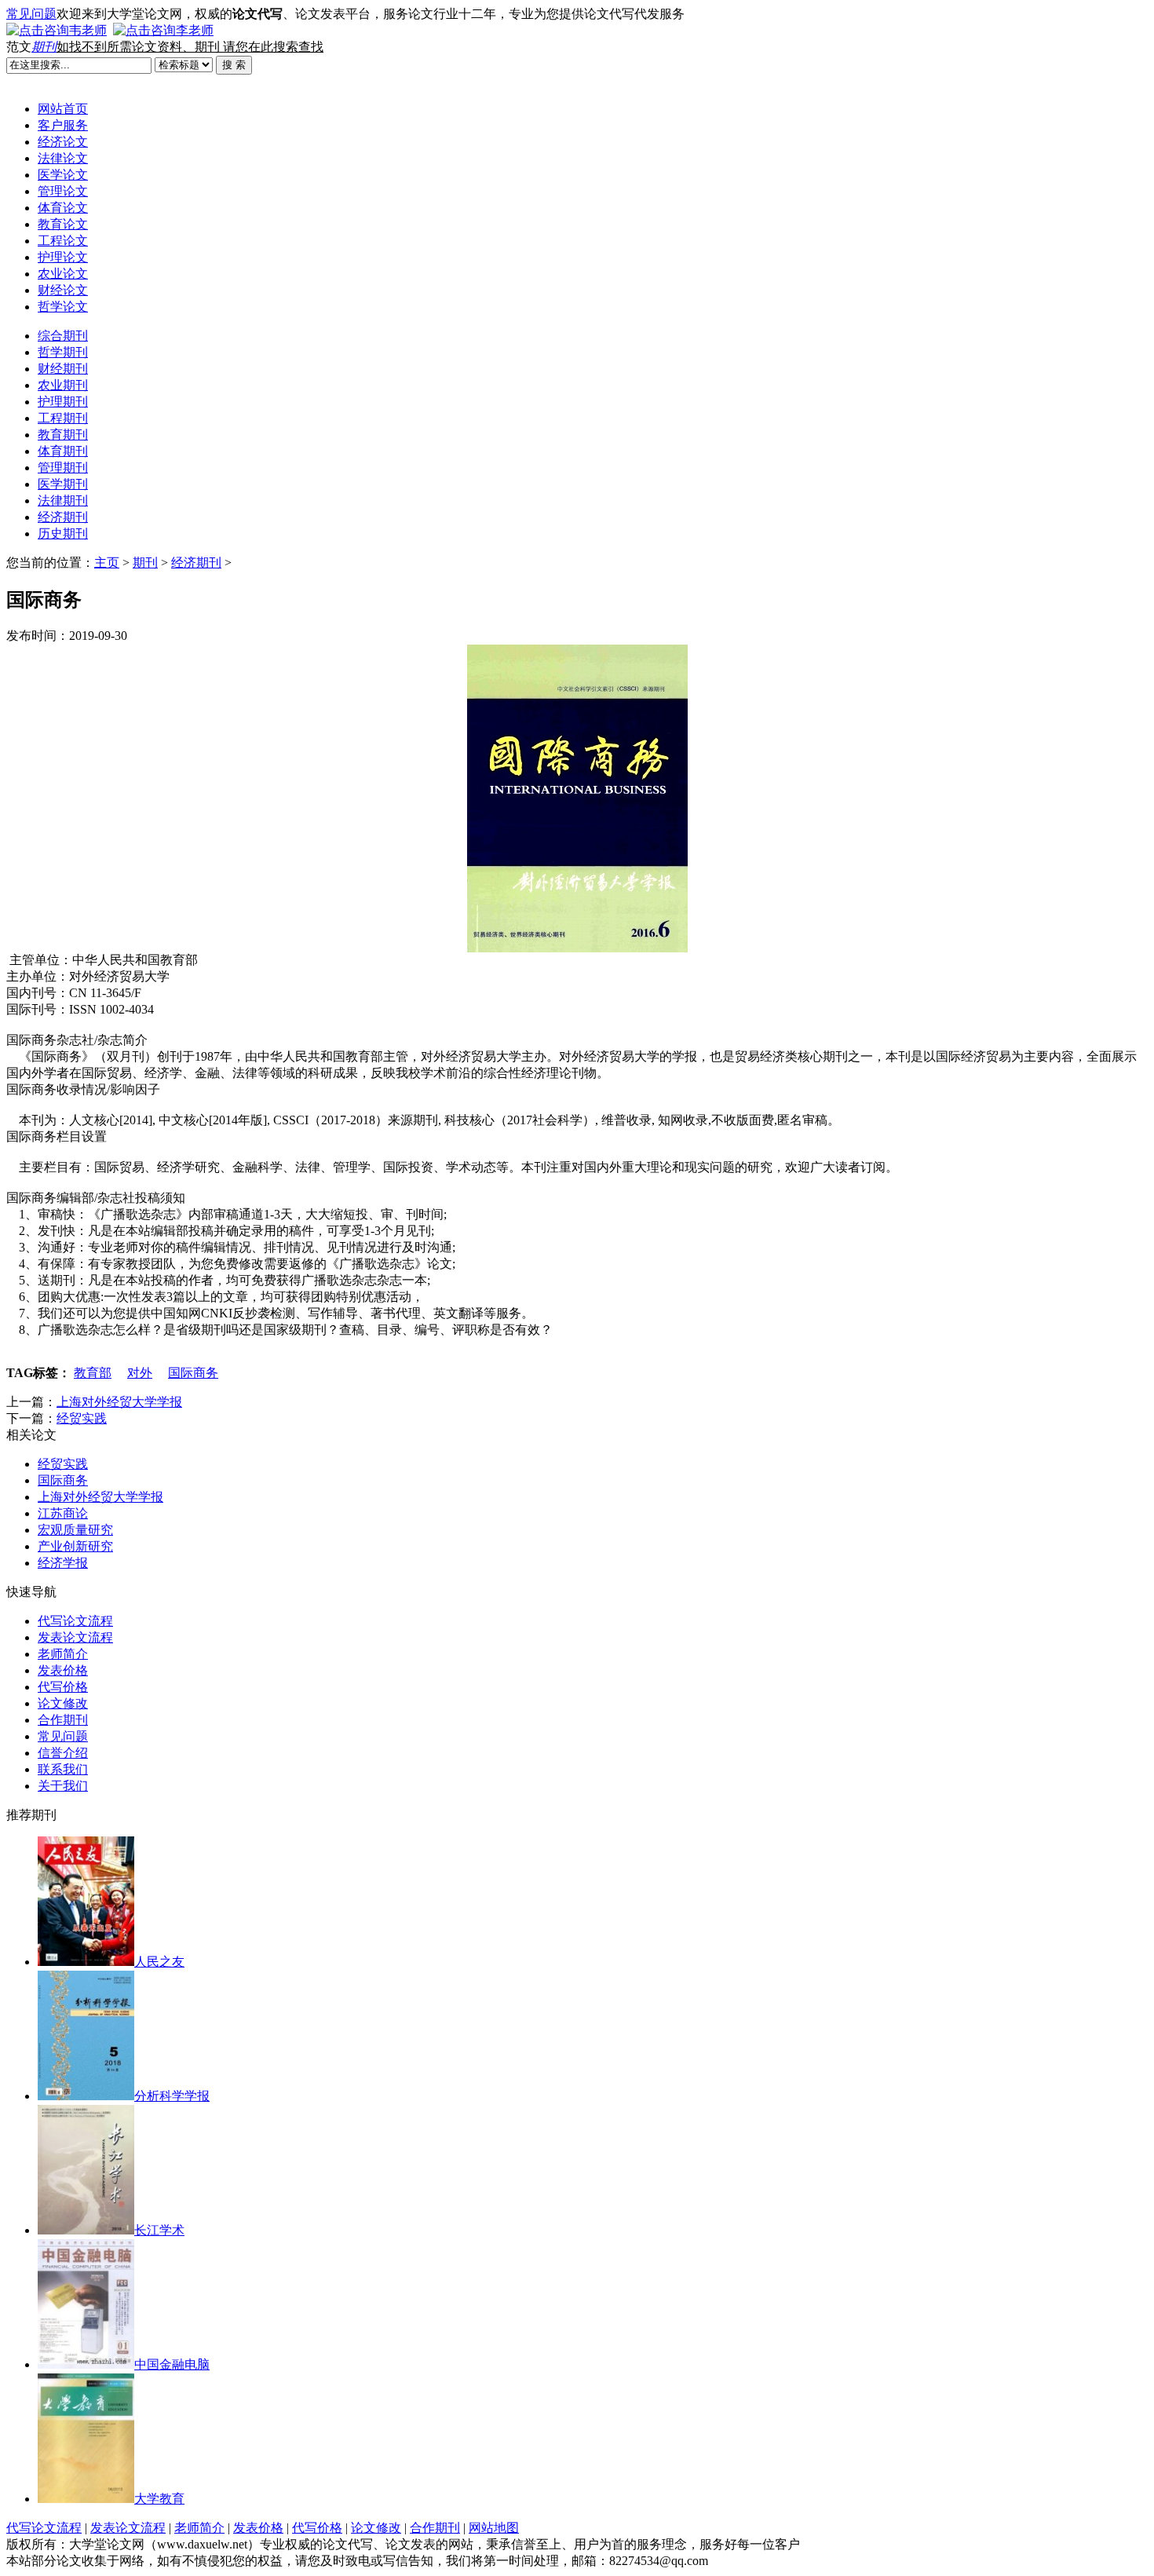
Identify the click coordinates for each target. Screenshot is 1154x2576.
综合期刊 (63, 336)
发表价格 (63, 1670)
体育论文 (63, 208)
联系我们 (63, 1769)
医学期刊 (63, 484)
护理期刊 (63, 402)
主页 (107, 563)
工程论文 (63, 241)
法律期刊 (63, 501)
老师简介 (63, 1654)
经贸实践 (82, 1418)
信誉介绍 (63, 1753)
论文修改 (63, 1703)
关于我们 (63, 1786)
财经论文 (63, 290)
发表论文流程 (75, 1637)
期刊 (44, 47)
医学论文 (63, 175)
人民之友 (159, 1962)
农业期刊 (63, 385)
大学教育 (159, 2499)
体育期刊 (63, 451)
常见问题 (31, 14)
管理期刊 (63, 468)
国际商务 (193, 1373)
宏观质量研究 (75, 1530)
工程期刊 (63, 418)
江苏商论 (63, 1513)
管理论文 (63, 191)
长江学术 (159, 2230)
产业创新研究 (75, 1546)
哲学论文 (63, 307)
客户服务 (63, 125)
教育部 (93, 1373)
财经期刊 (63, 369)
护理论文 (63, 257)
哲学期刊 (63, 352)
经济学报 (63, 1563)
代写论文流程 (75, 1621)
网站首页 (63, 109)
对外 (140, 1373)
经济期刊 (63, 517)
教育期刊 (63, 435)
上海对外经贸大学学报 (119, 1402)
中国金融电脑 (172, 2364)
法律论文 (63, 158)
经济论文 (63, 142)
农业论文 (63, 274)
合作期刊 (63, 1720)
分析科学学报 (172, 2096)
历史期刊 (63, 533)
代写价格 (63, 1687)
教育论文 (63, 224)
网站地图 (494, 2528)
